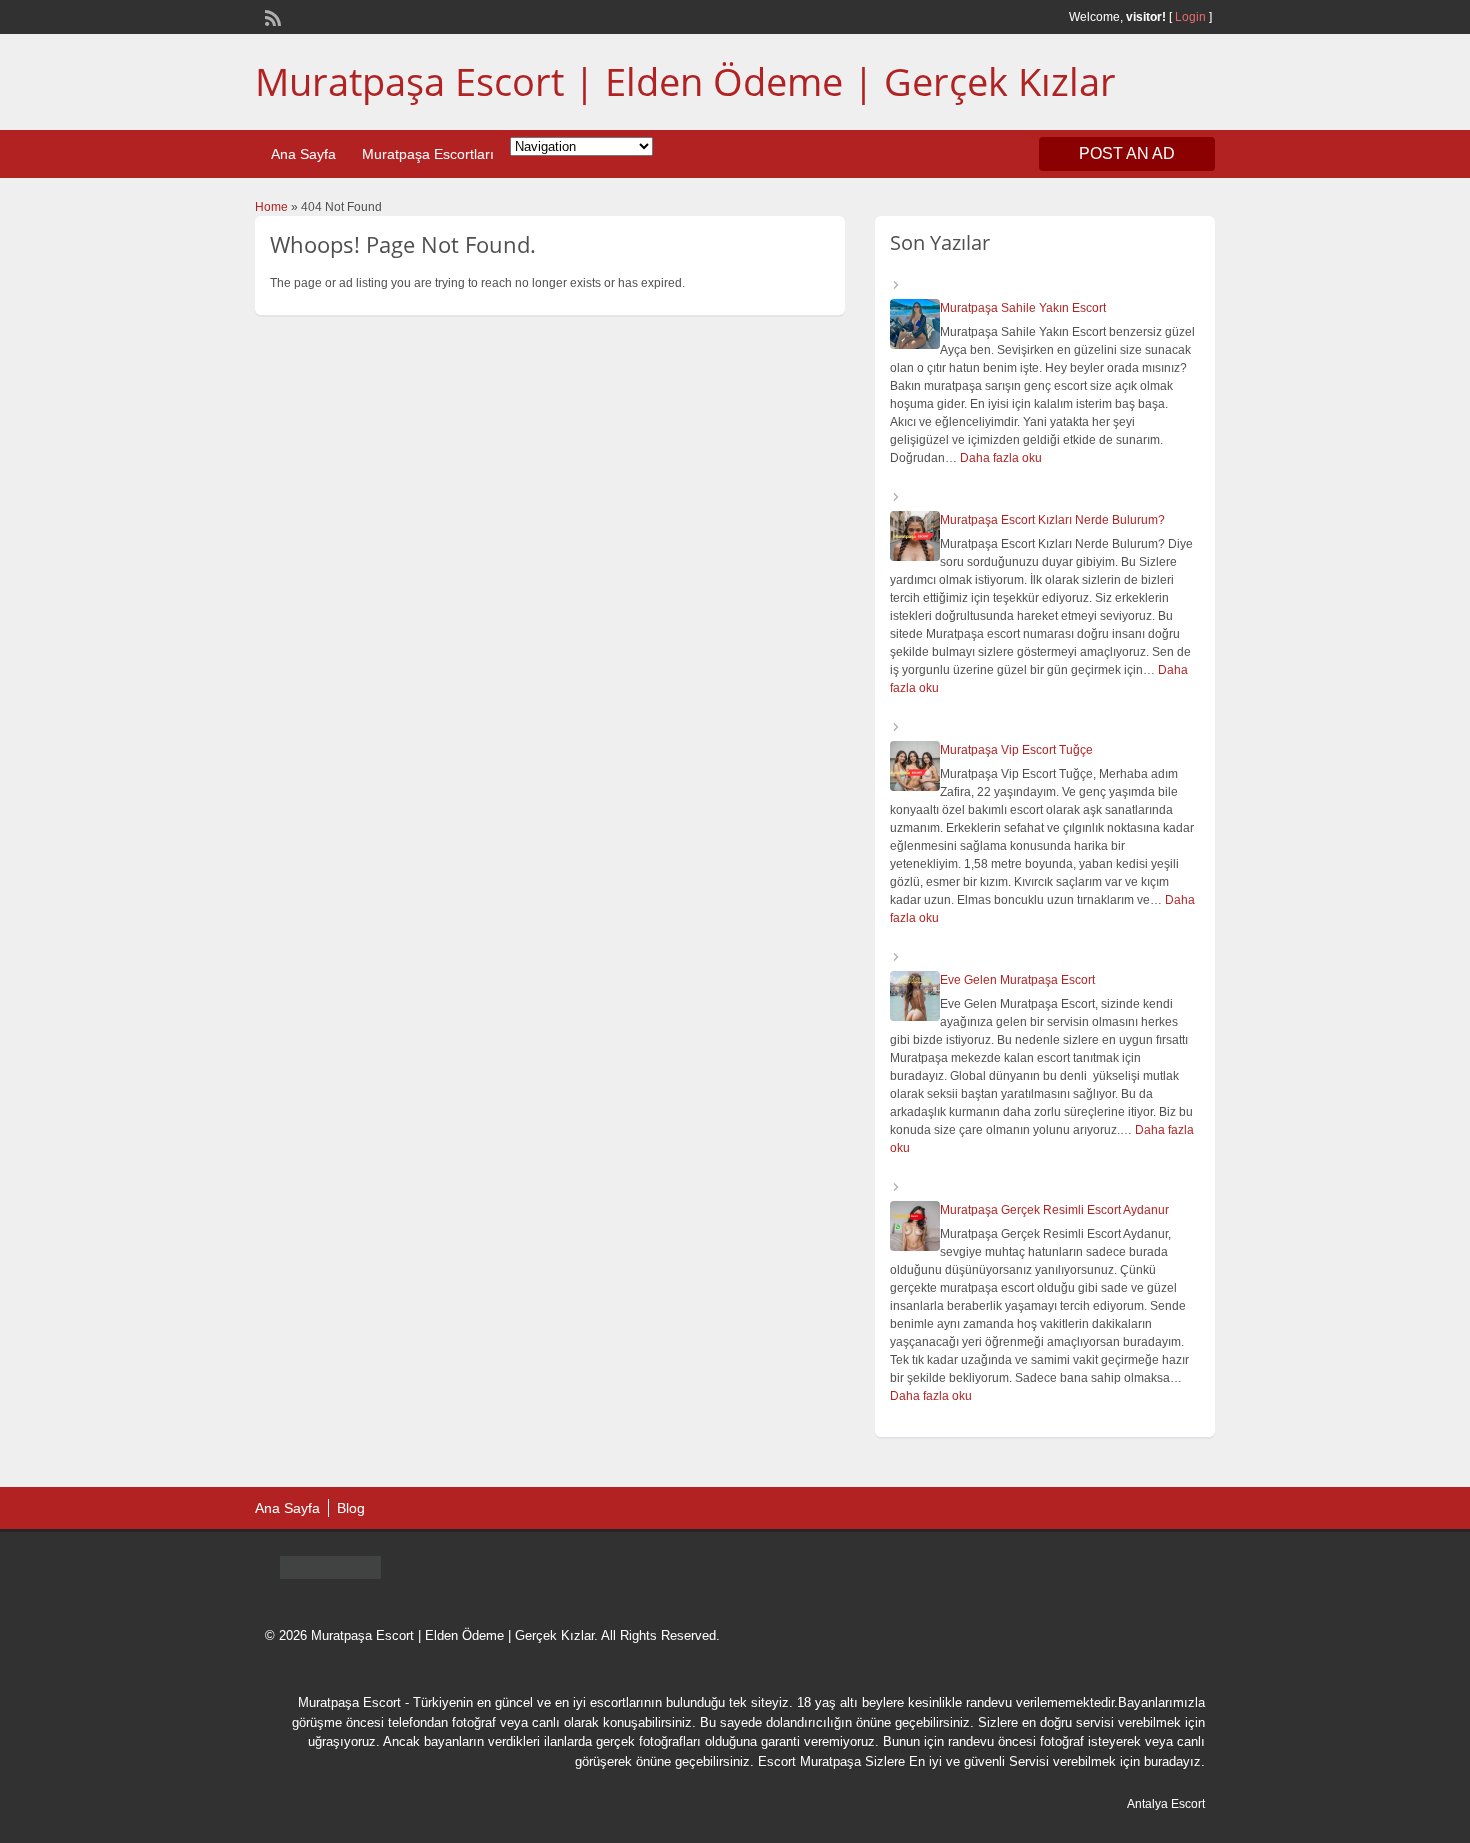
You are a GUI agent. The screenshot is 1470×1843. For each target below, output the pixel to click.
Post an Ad (1127, 153)
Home (271, 207)
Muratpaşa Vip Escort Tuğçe (1016, 750)
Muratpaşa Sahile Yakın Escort (1023, 308)
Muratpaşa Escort (349, 1702)
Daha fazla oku (1001, 458)
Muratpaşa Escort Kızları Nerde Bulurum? (1052, 520)
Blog (351, 1508)
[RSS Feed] (271, 16)
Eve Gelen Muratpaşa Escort (1017, 980)
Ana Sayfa (303, 154)
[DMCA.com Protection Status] (330, 1574)
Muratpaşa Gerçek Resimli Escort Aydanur (1054, 1210)
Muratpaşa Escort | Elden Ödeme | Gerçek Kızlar (685, 81)
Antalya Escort (1166, 1804)
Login (1190, 17)
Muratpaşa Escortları (428, 154)
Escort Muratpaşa (809, 1761)
